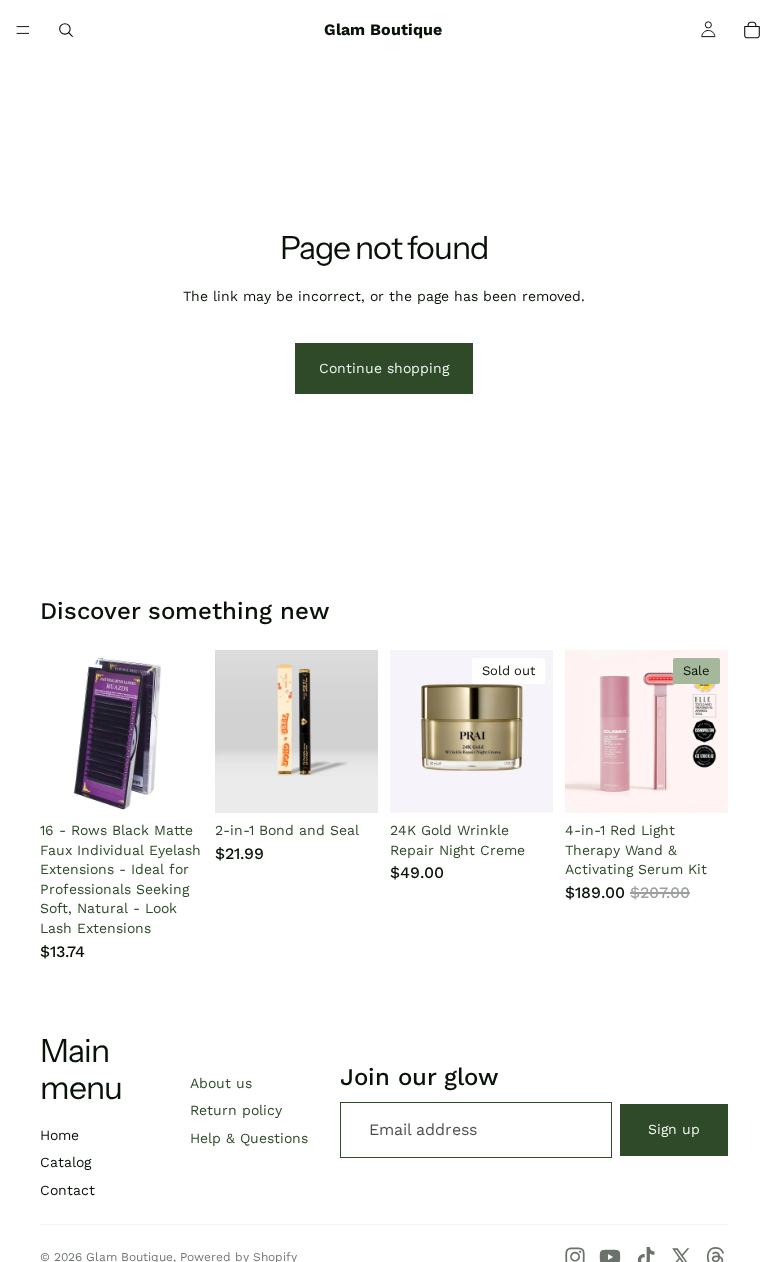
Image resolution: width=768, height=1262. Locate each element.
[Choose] (172, 782)
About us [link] (221, 1083)
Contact (67, 1190)
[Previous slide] (62, 731)
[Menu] (23, 30)
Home (59, 1135)
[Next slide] (181, 731)
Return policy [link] (236, 1110)
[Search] (66, 30)
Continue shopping (384, 368)
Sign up (674, 1129)
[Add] (347, 782)
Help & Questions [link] (249, 1138)
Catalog (65, 1162)
